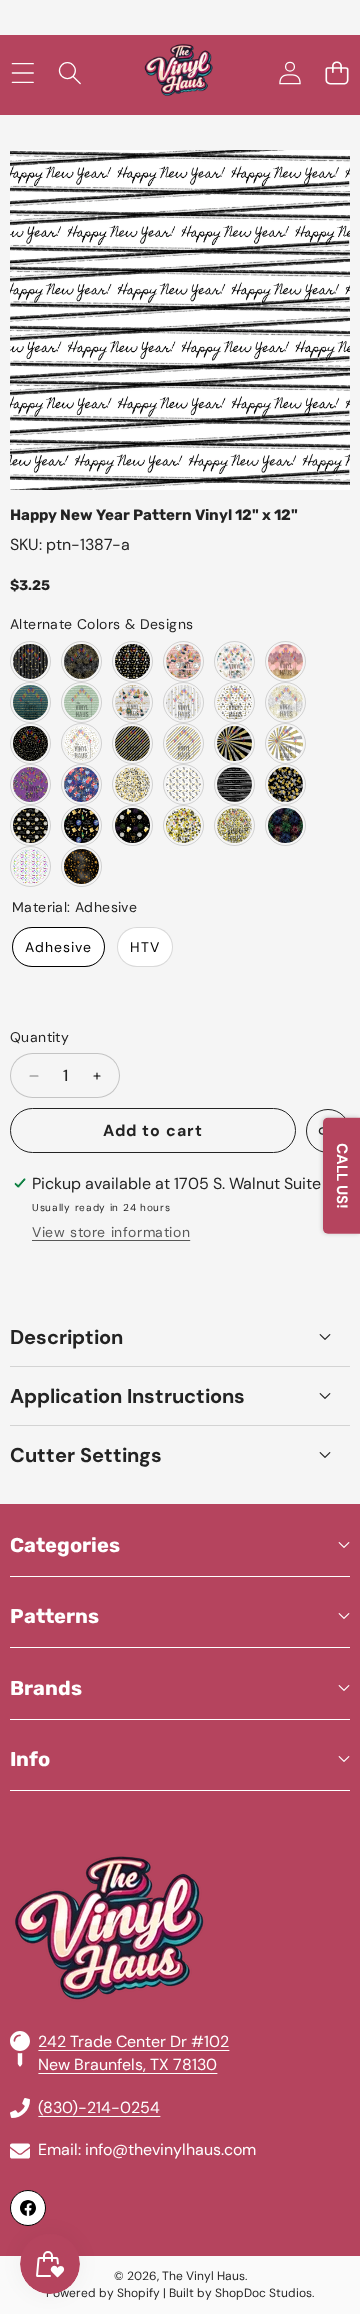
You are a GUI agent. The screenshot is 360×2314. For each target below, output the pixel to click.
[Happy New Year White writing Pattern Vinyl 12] (81, 702)
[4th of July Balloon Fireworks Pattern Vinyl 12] (81, 784)
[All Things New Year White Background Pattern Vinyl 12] (234, 702)
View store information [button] (111, 1232)
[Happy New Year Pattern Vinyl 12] (234, 784)
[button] (336, 73)
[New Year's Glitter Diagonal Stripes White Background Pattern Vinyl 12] (183, 743)
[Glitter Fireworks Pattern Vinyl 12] (81, 661)
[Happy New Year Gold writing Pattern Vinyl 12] (30, 702)
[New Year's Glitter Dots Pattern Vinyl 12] (30, 743)
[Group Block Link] (180, 1880)
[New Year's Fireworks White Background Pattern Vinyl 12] (285, 702)
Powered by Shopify (103, 2293)
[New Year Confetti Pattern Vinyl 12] (285, 784)
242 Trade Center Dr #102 (133, 2041)
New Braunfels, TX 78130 (127, 2064)
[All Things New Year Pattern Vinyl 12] (132, 661)
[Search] (69, 73)
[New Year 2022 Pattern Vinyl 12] (183, 784)
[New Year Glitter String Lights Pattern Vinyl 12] (30, 661)
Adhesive (58, 947)
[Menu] (22, 73)
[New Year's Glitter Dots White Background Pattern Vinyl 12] (81, 743)
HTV (145, 947)
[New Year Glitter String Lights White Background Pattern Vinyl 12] (183, 702)
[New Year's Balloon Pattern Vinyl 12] (285, 661)
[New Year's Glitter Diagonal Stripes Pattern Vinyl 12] (132, 743)
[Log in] (289, 73)
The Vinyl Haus (203, 2276)
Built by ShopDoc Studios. (241, 2293)
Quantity (39, 1037)
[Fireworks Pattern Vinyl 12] (30, 866)
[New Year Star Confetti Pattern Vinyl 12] (132, 784)
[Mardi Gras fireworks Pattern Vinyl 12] (30, 784)
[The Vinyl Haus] (179, 73)
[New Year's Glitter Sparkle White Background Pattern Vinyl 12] (285, 743)
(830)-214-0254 (99, 2107)
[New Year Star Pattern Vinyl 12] (81, 866)
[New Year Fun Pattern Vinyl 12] (132, 702)
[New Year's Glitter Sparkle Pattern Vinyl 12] (234, 743)
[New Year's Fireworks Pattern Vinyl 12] (234, 661)
